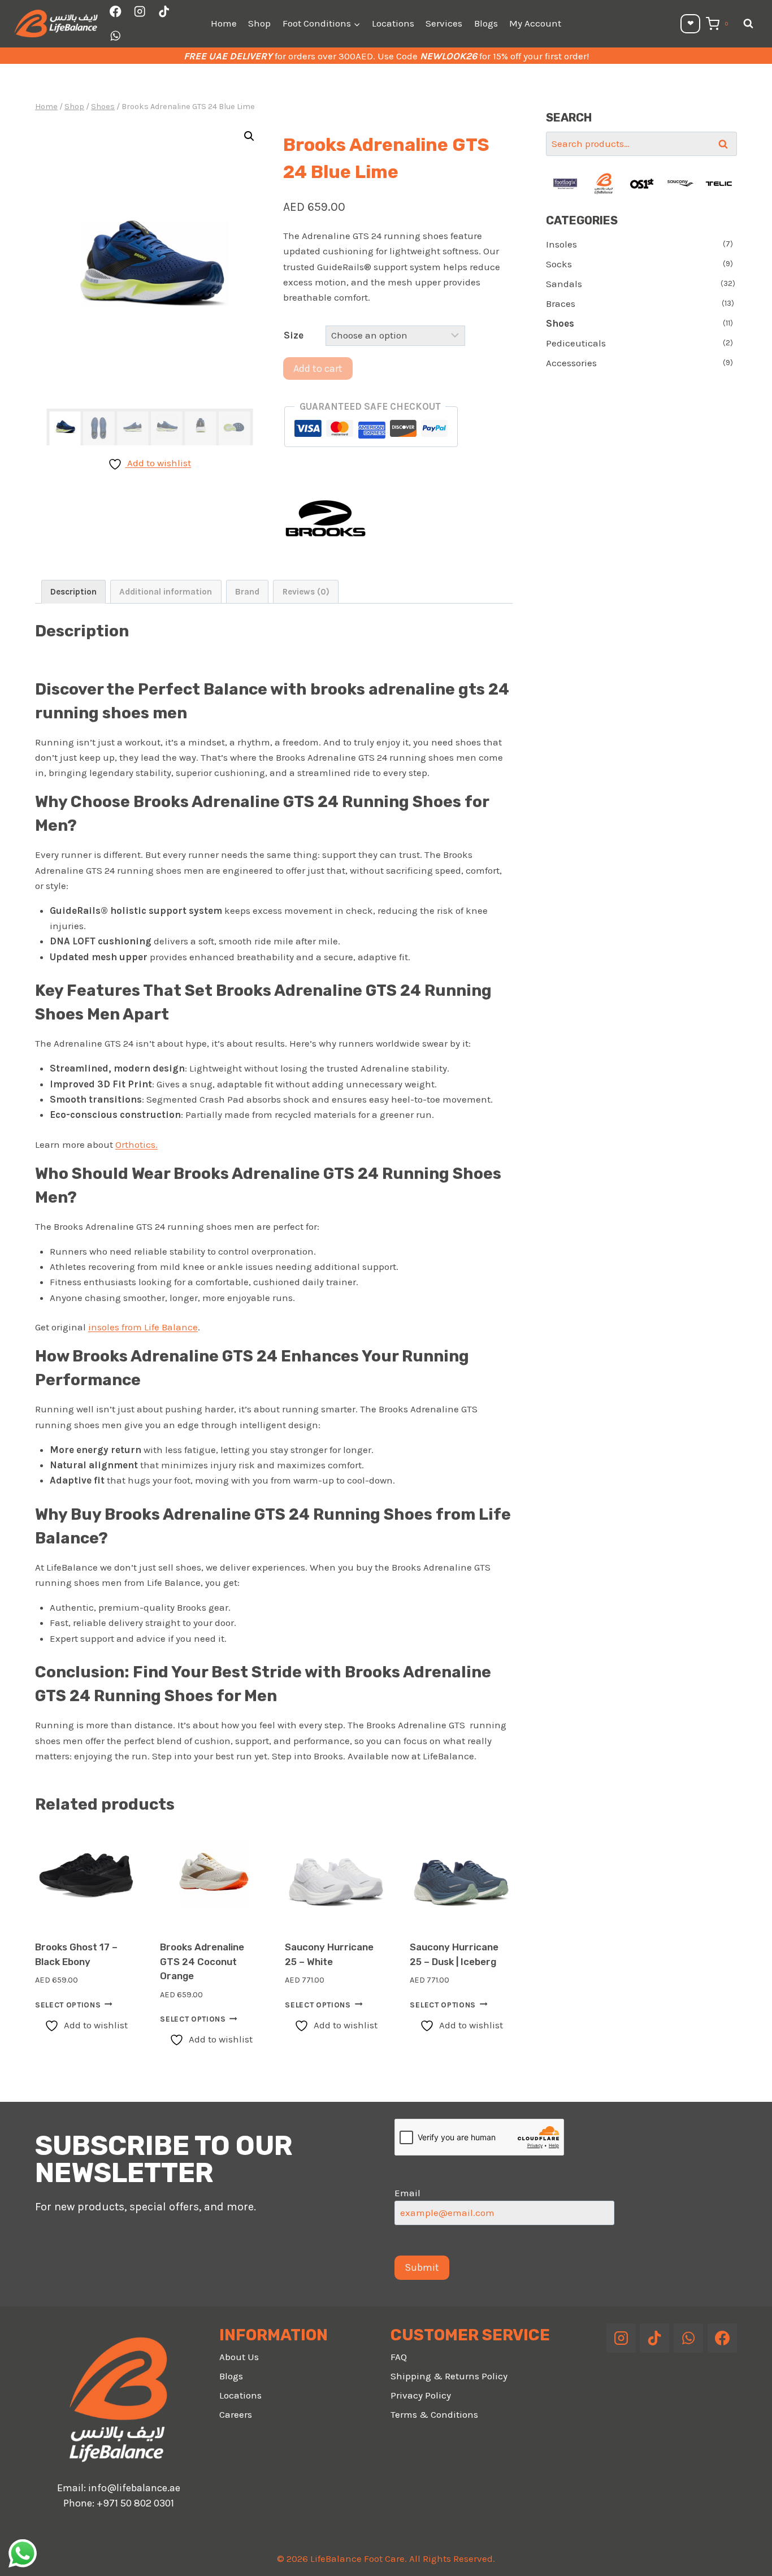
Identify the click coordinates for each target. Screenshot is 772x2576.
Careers (236, 2414)
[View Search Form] (748, 24)
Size (294, 335)
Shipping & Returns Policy (449, 2376)
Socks (559, 264)
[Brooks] (326, 518)
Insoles (561, 244)
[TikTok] (164, 12)
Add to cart (318, 368)
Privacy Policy (421, 2395)
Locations (393, 23)
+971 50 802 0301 (135, 2503)
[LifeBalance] (604, 184)
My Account (535, 23)
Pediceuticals (576, 343)
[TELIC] (719, 184)
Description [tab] (73, 592)
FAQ (399, 2357)
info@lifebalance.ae (134, 2488)
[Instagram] (140, 12)
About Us (239, 2357)
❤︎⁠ (691, 23)
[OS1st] (642, 184)
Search (726, 144)
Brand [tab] (247, 592)
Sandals (564, 284)
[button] (249, 136)
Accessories (571, 363)
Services (444, 23)
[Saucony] (680, 184)
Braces (561, 303)
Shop (259, 23)
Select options (68, 2004)
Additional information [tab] (166, 592)
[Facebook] (116, 12)
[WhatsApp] (116, 36)
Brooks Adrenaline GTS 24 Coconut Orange (202, 1961)
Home (224, 23)
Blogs (486, 23)
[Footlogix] (565, 184)
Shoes (560, 323)
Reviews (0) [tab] (306, 592)
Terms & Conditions (434, 2414)
